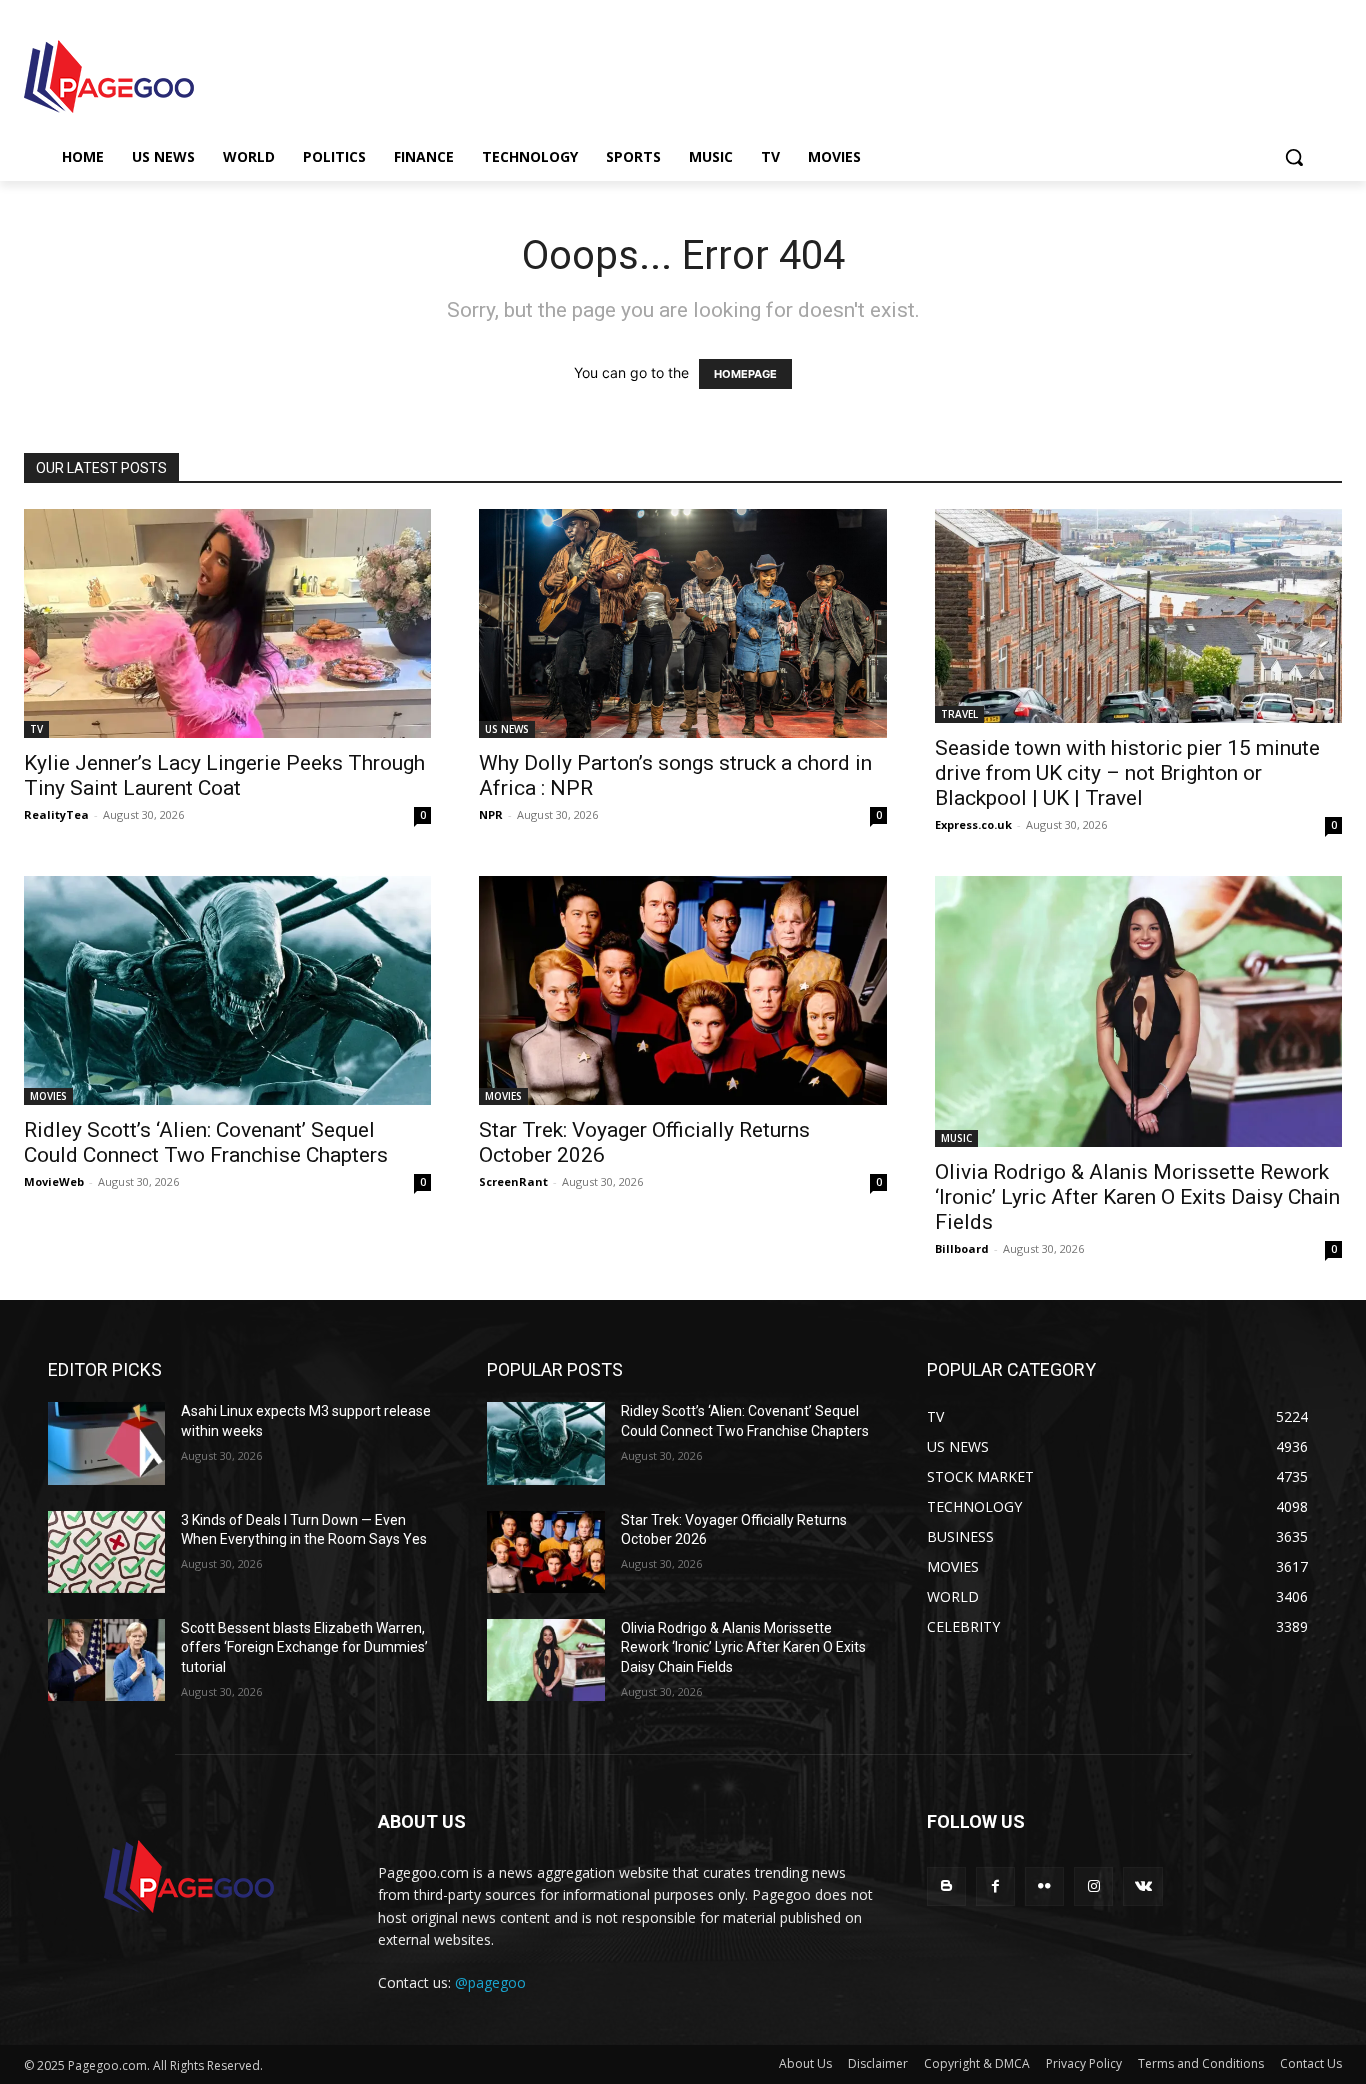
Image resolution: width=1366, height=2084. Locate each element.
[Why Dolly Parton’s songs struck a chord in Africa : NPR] (682, 623)
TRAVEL (959, 714)
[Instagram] (1093, 1886)
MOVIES (48, 1096)
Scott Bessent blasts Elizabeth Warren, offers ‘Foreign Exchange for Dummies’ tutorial (304, 1647)
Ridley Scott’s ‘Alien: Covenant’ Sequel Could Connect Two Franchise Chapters (206, 1142)
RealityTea (56, 814)
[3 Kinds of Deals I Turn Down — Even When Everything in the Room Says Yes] (106, 1552)
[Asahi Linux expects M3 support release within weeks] (106, 1443)
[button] (1294, 157)
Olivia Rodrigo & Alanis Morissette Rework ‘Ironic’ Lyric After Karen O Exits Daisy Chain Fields (1137, 1197)
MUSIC (956, 1138)
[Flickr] (1044, 1886)
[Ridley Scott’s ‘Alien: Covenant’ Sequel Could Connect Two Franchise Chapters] (227, 990)
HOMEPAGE (745, 374)
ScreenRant (513, 1181)
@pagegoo (490, 1982)
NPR (491, 814)
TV (36, 729)
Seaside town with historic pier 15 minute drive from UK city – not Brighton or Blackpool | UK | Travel (1127, 773)
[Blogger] (946, 1886)
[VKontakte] (1142, 1886)
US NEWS (507, 729)
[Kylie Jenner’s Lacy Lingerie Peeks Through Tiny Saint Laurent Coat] (227, 623)
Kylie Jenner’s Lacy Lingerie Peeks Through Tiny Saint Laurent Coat (224, 775)
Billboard (962, 1248)
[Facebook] (995, 1886)
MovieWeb (54, 1181)
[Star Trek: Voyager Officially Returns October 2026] (682, 990)
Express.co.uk (973, 824)
